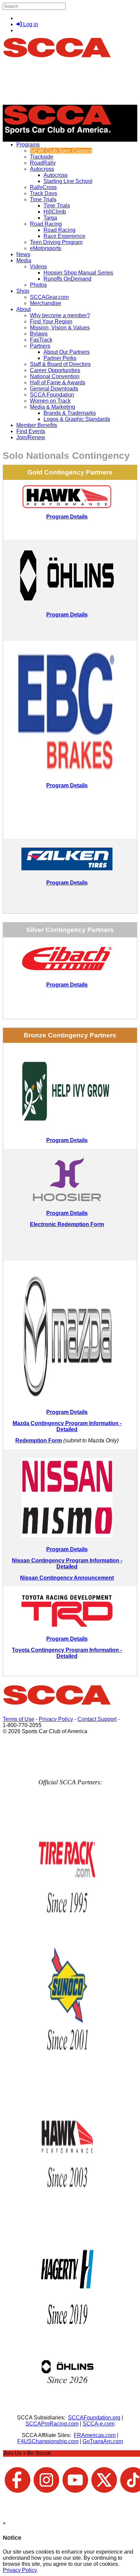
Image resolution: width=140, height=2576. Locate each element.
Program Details (67, 615)
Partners (40, 346)
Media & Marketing (52, 407)
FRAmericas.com (95, 2435)
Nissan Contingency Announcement (67, 1578)
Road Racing (46, 224)
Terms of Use (19, 1719)
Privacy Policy (56, 1719)
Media (24, 260)
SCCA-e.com (99, 2424)
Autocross (42, 169)
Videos (38, 267)
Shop (23, 291)
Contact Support (97, 1719)
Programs (28, 145)
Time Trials (43, 199)
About (23, 309)
